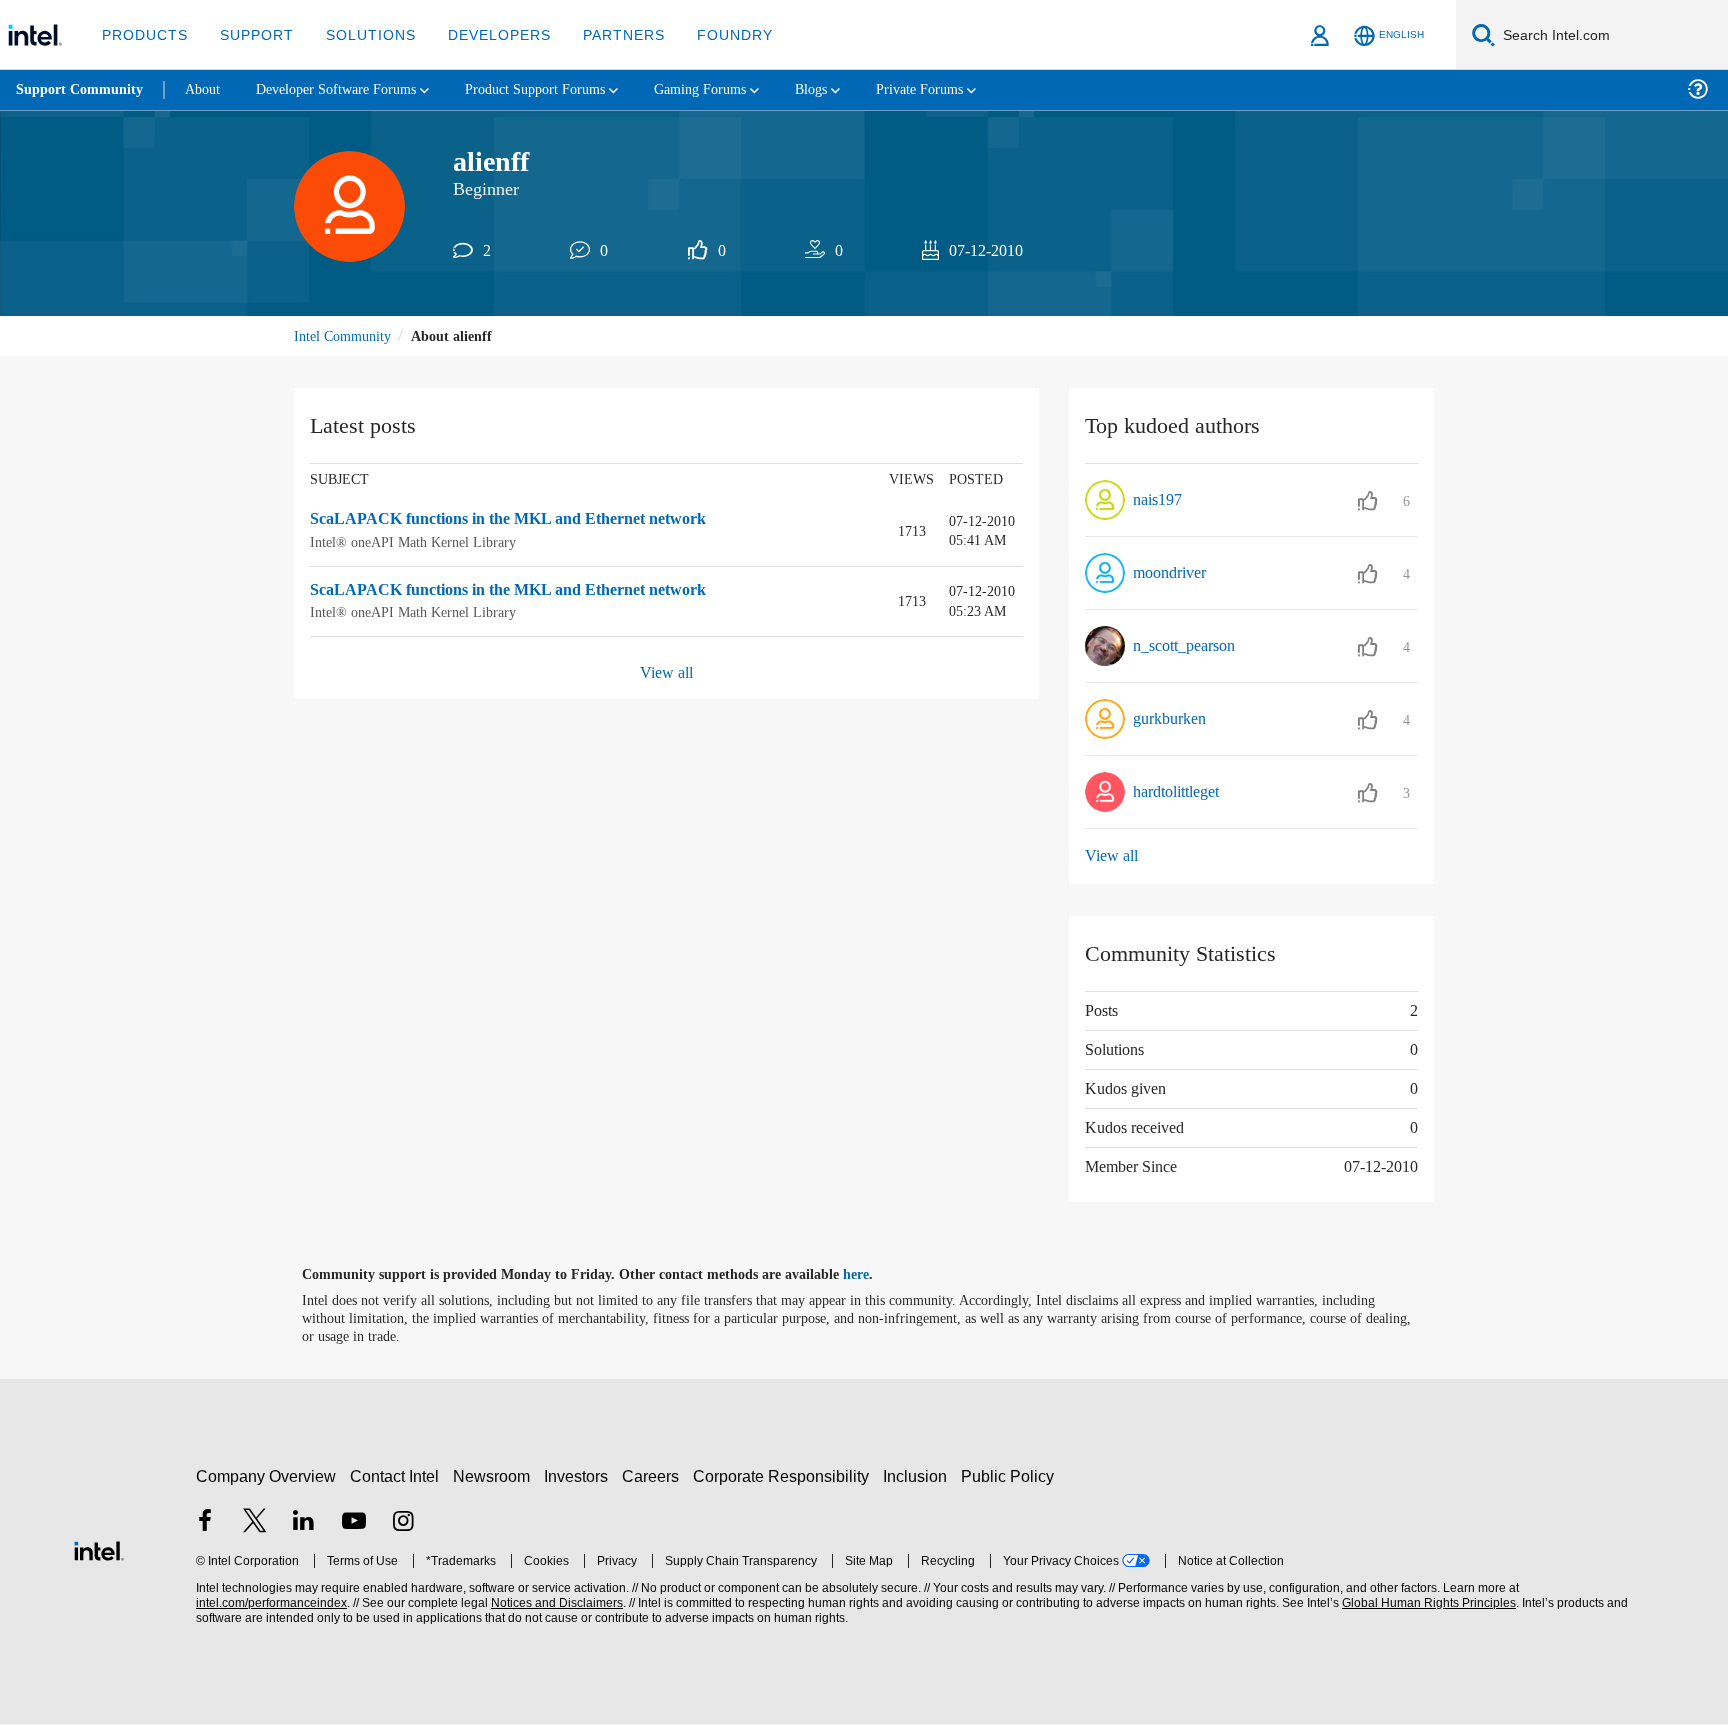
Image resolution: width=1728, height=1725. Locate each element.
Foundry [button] (711, 34)
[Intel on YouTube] (354, 1523)
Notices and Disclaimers (555, 1604)
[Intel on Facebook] (205, 1523)
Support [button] (251, 34)
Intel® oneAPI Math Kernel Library (415, 543)
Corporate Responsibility (785, 1476)
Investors (580, 1476)
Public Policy (1010, 1476)
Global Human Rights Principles (1426, 1604)
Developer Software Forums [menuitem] (351, 89)
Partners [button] (603, 34)
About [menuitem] (208, 89)
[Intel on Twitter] (255, 1523)
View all (666, 673)
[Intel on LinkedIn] (304, 1523)
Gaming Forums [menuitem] (740, 89)
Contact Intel (397, 1476)
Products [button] (143, 34)
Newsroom (495, 1476)
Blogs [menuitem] (857, 89)
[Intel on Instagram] (403, 1523)
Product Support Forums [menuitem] (565, 89)
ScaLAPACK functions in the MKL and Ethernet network (519, 522)
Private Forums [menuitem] (971, 89)
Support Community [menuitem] (81, 90)
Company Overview (266, 1476)
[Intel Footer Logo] (99, 1549)
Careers (654, 1476)
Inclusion (919, 1476)
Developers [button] (484, 34)
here (873, 1276)
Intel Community (346, 337)
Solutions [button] (361, 34)
